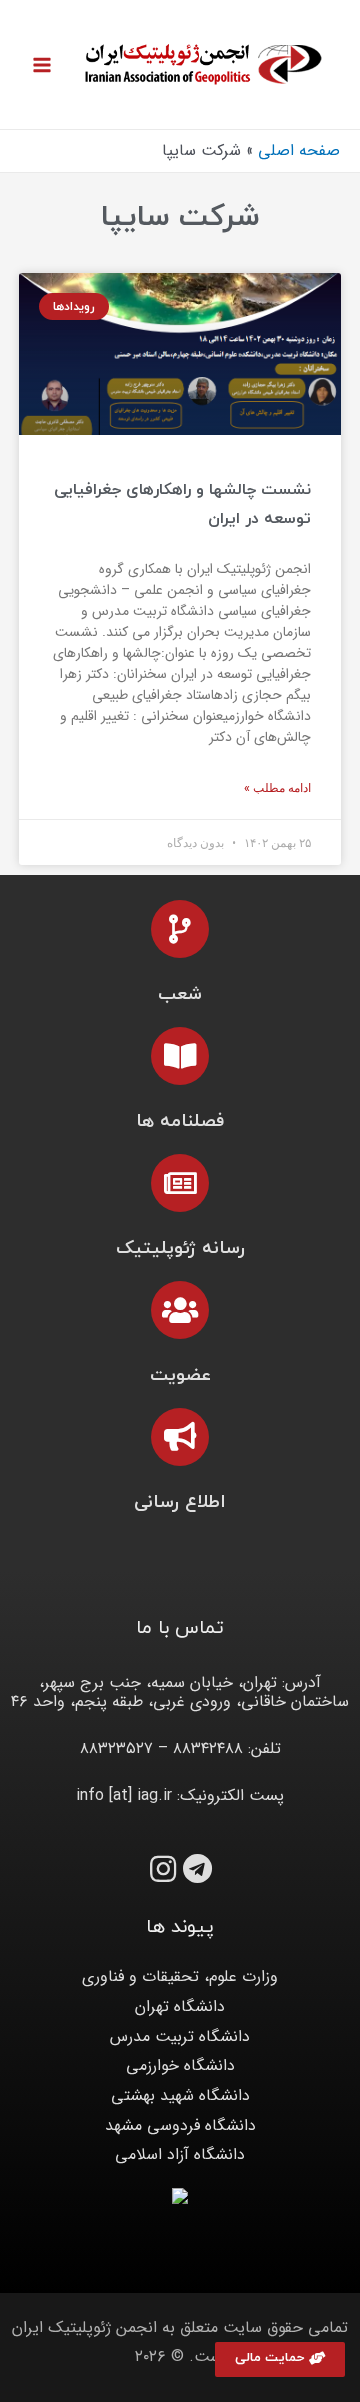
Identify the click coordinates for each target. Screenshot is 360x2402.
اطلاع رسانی (180, 1502)
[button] (280, 2359)
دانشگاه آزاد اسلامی (180, 2154)
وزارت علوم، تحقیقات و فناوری (180, 1976)
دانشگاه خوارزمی (180, 2065)
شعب (180, 994)
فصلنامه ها (180, 1121)
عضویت (180, 1375)
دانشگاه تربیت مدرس (180, 2036)
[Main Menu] (42, 65)
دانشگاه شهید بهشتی (180, 2095)
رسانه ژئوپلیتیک (180, 1248)
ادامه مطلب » (277, 788)
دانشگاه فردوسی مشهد (180, 2125)
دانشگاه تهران (180, 2006)
